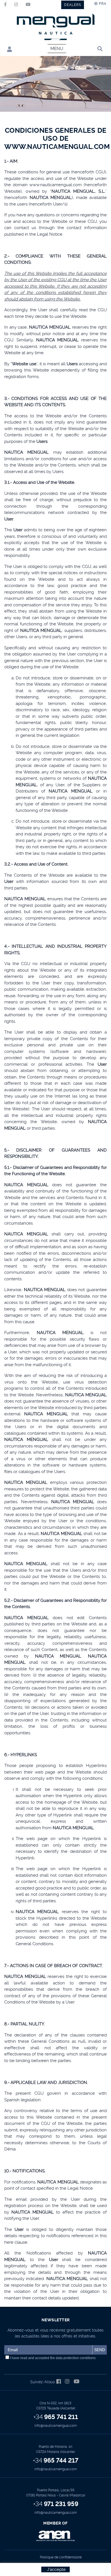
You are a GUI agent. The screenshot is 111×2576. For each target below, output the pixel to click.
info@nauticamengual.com (56, 2426)
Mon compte (8, 49)
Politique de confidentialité (61, 2557)
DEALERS (73, 5)
